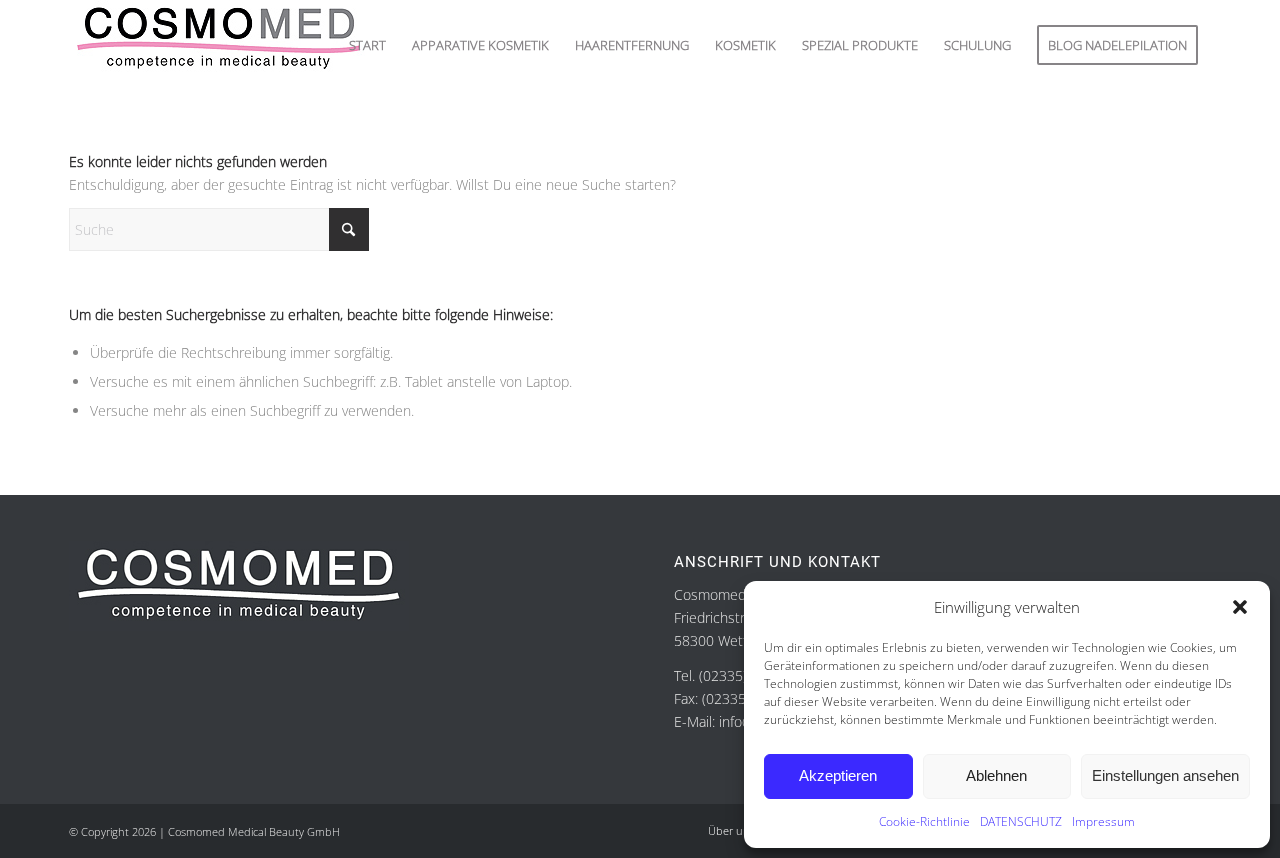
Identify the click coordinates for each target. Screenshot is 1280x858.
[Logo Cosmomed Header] (219, 45)
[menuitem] (367, 45)
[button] (1240, 607)
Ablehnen (996, 775)
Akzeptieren (838, 775)
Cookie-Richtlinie (924, 821)
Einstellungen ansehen (1165, 775)
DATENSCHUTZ (1021, 821)
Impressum (1103, 821)
